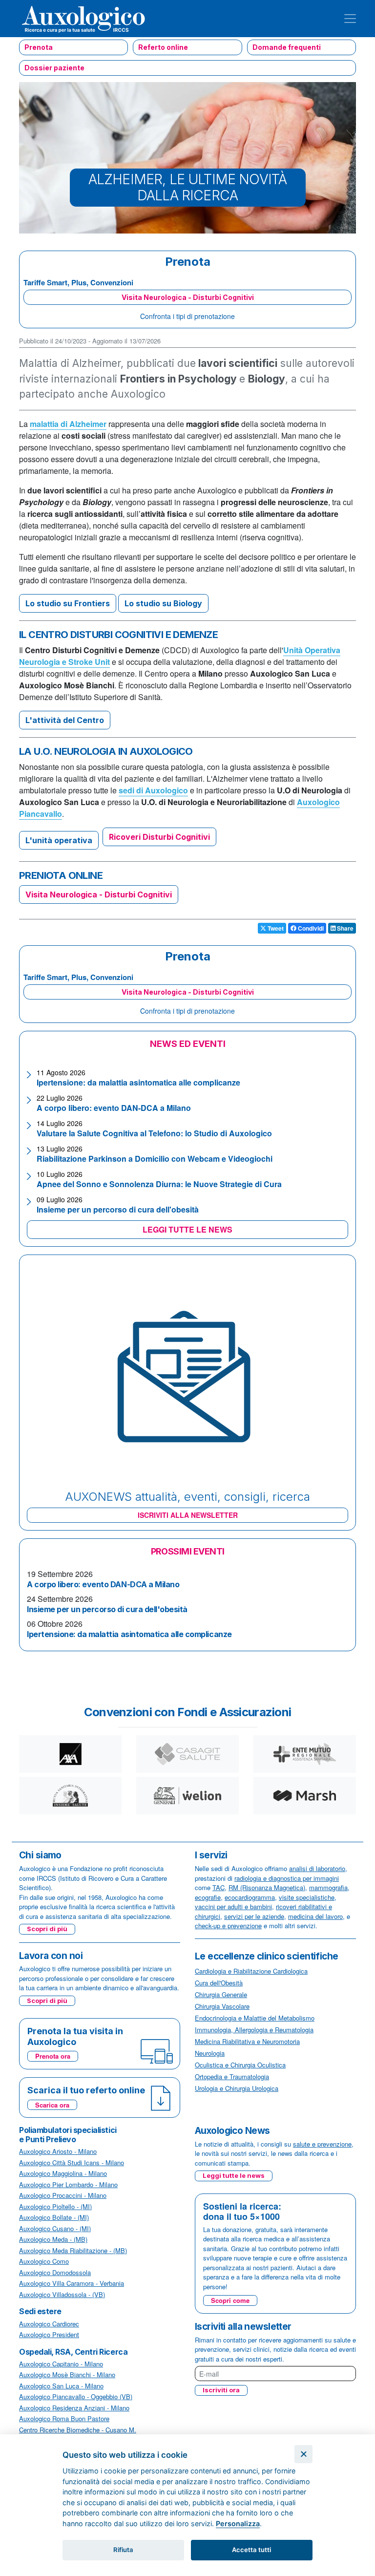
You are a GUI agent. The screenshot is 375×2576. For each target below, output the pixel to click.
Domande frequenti (287, 47)
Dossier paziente (54, 68)
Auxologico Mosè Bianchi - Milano (67, 2374)
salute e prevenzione (322, 2144)
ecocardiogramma (250, 1897)
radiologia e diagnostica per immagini (287, 1878)
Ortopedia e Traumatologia (232, 2076)
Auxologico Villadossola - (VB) (62, 2294)
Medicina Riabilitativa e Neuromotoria (247, 2041)
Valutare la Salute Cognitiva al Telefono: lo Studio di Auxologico (154, 1133)
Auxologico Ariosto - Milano (58, 2151)
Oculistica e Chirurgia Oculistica (240, 2065)
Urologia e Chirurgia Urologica (237, 2088)
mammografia (328, 1887)
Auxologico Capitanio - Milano (61, 2364)
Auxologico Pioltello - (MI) (55, 2206)
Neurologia (210, 2053)
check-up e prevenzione (228, 1926)
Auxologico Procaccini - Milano (63, 2195)
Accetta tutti (251, 2550)
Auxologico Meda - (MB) (53, 2239)
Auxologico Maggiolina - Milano (63, 2173)
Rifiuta (123, 2550)
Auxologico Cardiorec (49, 2324)
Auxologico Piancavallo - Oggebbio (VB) (76, 2396)
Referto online (163, 47)
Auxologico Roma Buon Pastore (64, 2418)
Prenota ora (53, 2056)
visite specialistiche (307, 1897)
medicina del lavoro (315, 1916)
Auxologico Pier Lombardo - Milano (68, 2184)
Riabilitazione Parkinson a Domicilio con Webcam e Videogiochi (155, 1159)
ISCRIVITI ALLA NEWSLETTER (188, 1515)
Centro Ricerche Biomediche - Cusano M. (78, 2430)
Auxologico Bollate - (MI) (54, 2217)
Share (344, 928)
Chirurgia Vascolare (222, 2006)
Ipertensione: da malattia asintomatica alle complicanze (138, 1082)
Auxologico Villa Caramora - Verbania (72, 2283)
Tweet (275, 928)
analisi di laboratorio (317, 1868)
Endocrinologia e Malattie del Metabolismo (255, 2018)
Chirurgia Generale (221, 1994)
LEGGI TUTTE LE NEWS (187, 1229)
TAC (219, 1887)
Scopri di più (47, 1929)
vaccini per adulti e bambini (233, 1906)
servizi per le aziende (254, 1916)
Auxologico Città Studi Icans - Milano (72, 2162)
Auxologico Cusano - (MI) (55, 2228)
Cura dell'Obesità (219, 1983)
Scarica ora (52, 2105)
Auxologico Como (44, 2261)
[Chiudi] (303, 2454)
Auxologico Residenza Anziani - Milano (74, 2408)
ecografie (208, 1897)
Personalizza (238, 2523)
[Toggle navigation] (350, 19)
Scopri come (230, 2300)
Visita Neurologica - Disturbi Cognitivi (188, 297)
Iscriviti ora (221, 2390)
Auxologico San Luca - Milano (61, 2386)
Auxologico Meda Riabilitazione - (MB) (73, 2250)
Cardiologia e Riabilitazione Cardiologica (251, 1971)
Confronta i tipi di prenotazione (187, 316)
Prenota (39, 47)
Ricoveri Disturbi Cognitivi (159, 837)
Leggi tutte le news (234, 2175)
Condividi (310, 928)
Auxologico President (49, 2334)
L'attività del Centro (65, 720)
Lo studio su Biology (163, 603)
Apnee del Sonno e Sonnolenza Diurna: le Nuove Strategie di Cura (159, 1184)
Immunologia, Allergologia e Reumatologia (254, 2030)
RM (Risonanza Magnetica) (267, 1887)
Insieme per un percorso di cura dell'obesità (118, 1209)
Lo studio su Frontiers (68, 603)
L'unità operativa (59, 840)
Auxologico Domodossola (55, 2272)
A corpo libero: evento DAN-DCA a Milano (114, 1108)
